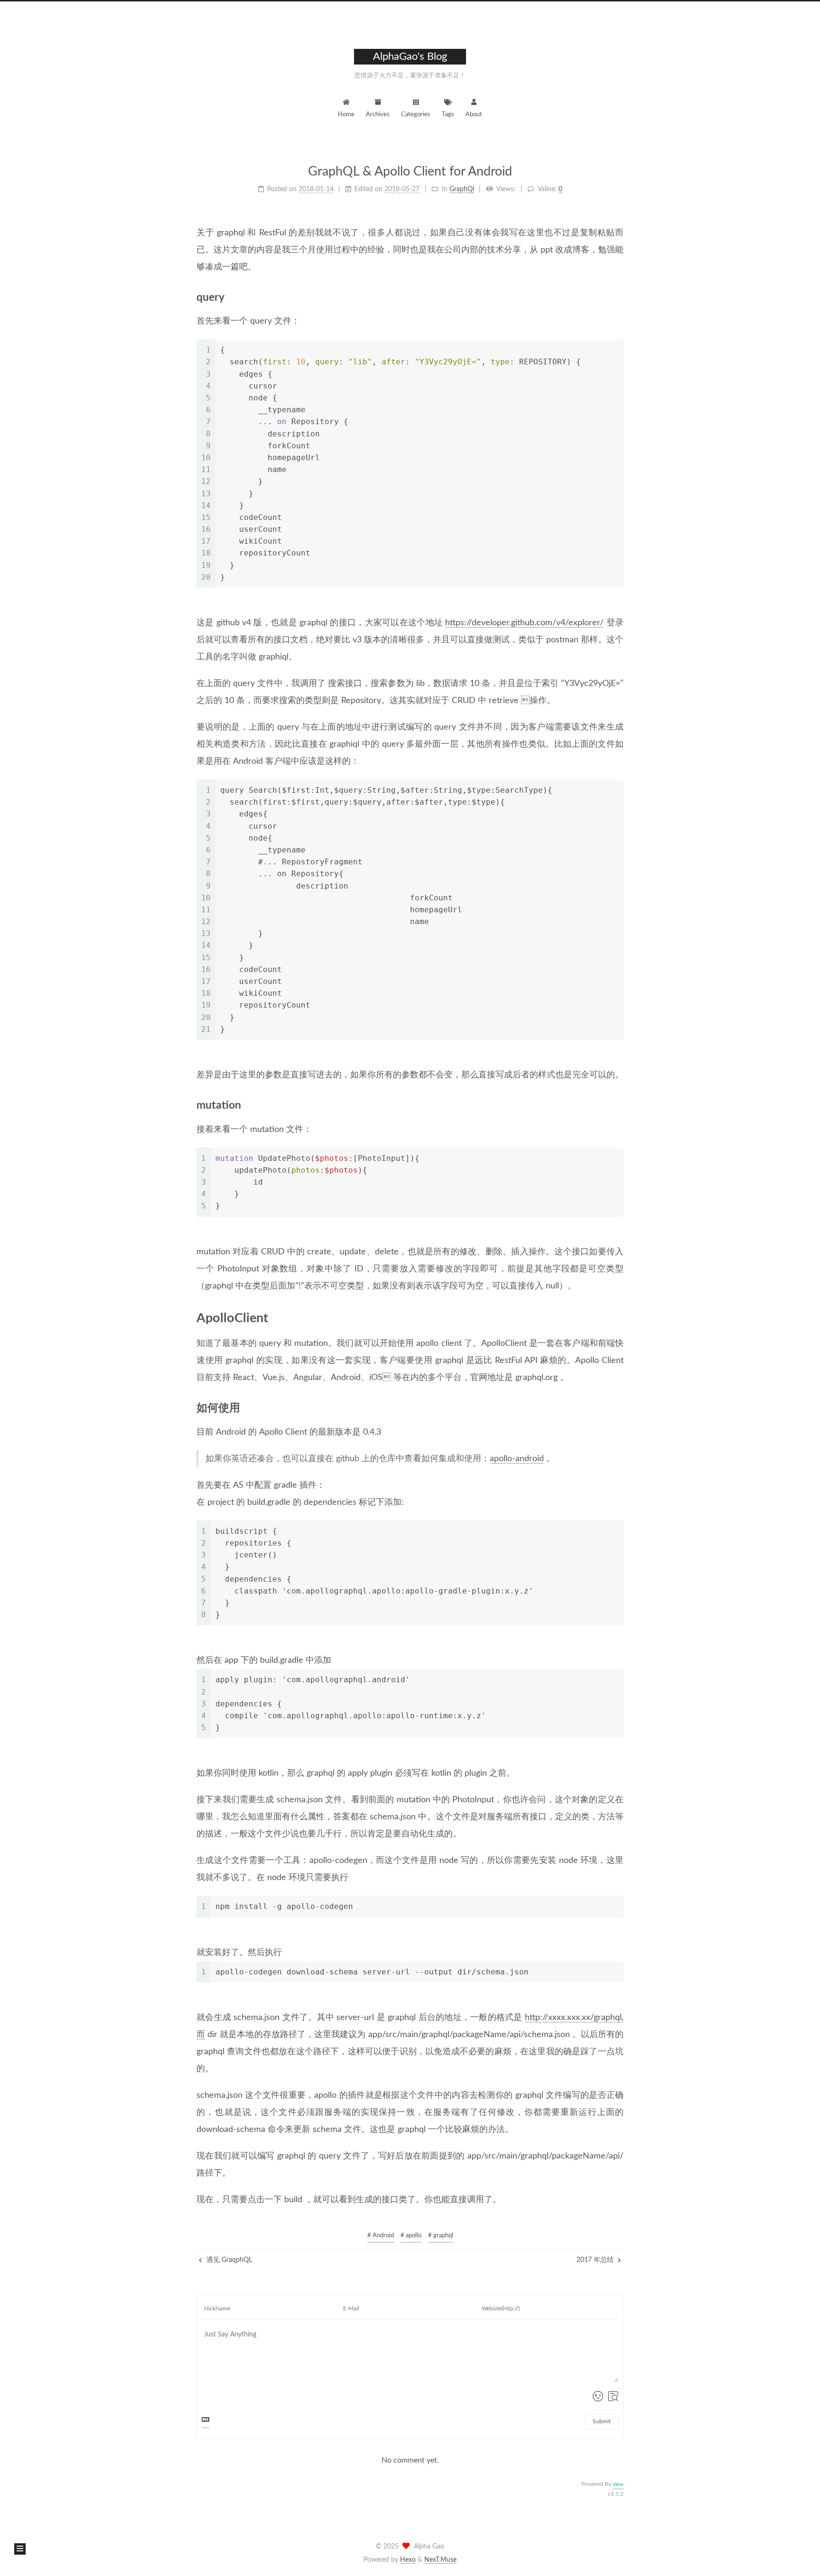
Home (346, 115)
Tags (448, 115)
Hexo (408, 2560)
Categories (416, 115)
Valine (618, 2485)
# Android (381, 2236)
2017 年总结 (596, 2260)
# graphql (441, 2236)
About (474, 115)
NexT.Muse (440, 2560)
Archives (378, 115)
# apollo (411, 2236)
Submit (602, 2421)
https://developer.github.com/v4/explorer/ (524, 623)
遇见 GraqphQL (228, 2260)
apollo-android (517, 1459)
